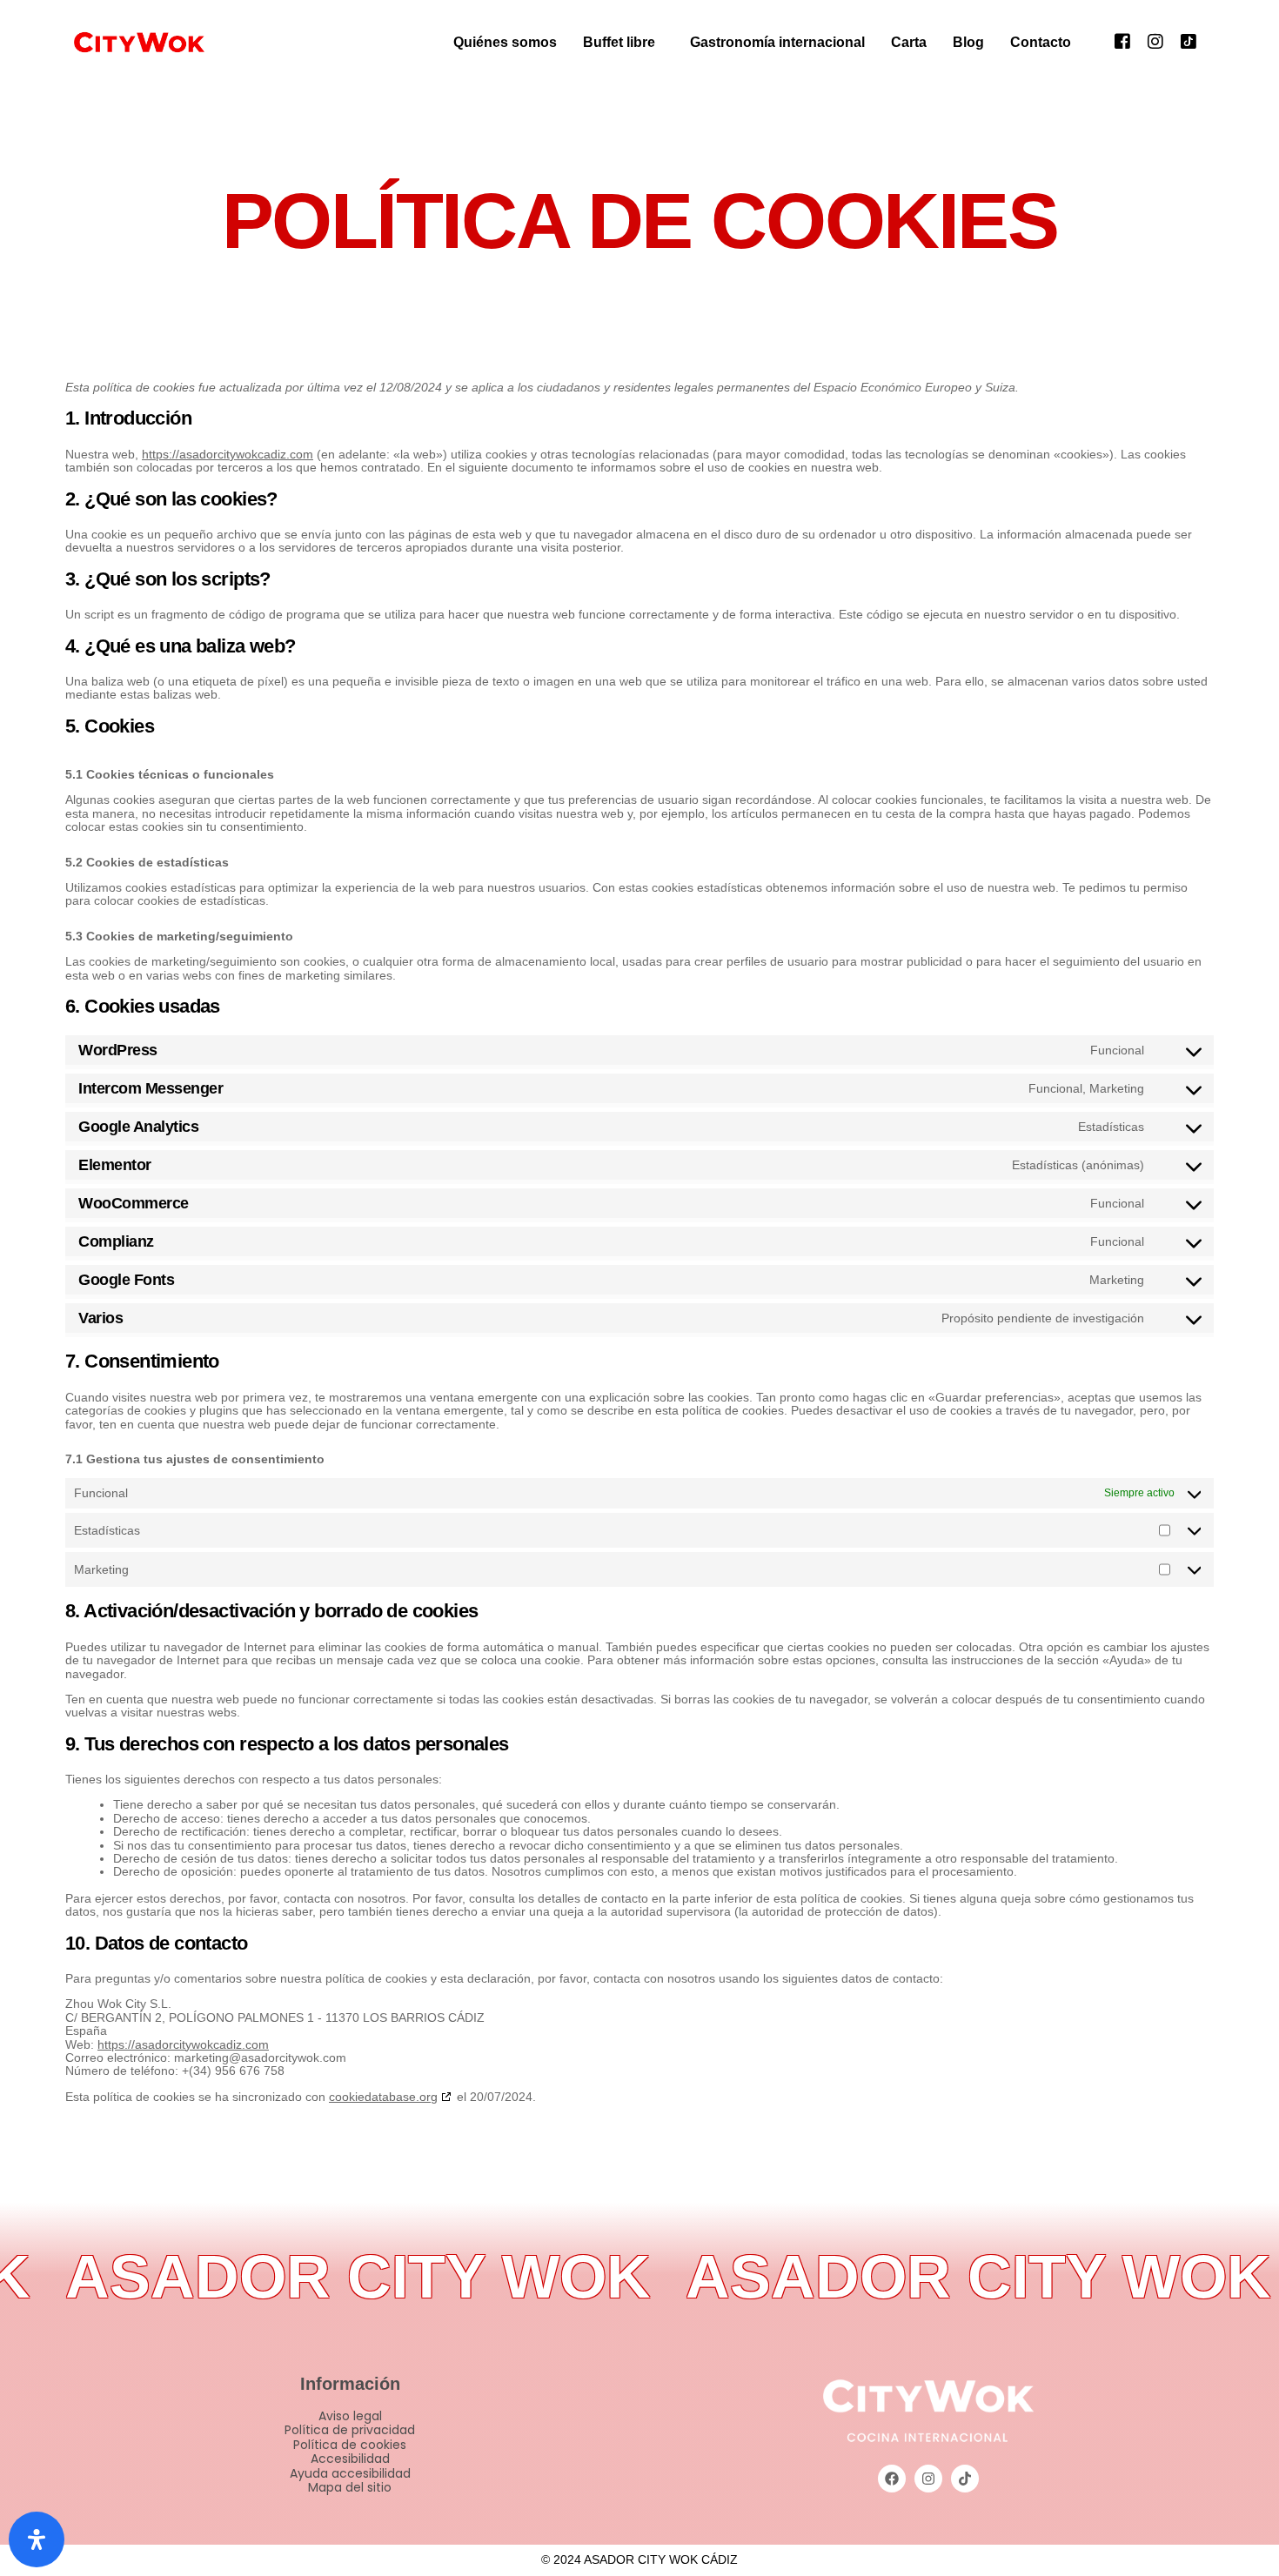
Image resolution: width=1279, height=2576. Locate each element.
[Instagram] (1155, 40)
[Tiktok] (1189, 40)
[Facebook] (1122, 40)
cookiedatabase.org (383, 2097)
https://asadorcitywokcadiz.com (228, 454)
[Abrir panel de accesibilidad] (37, 2539)
